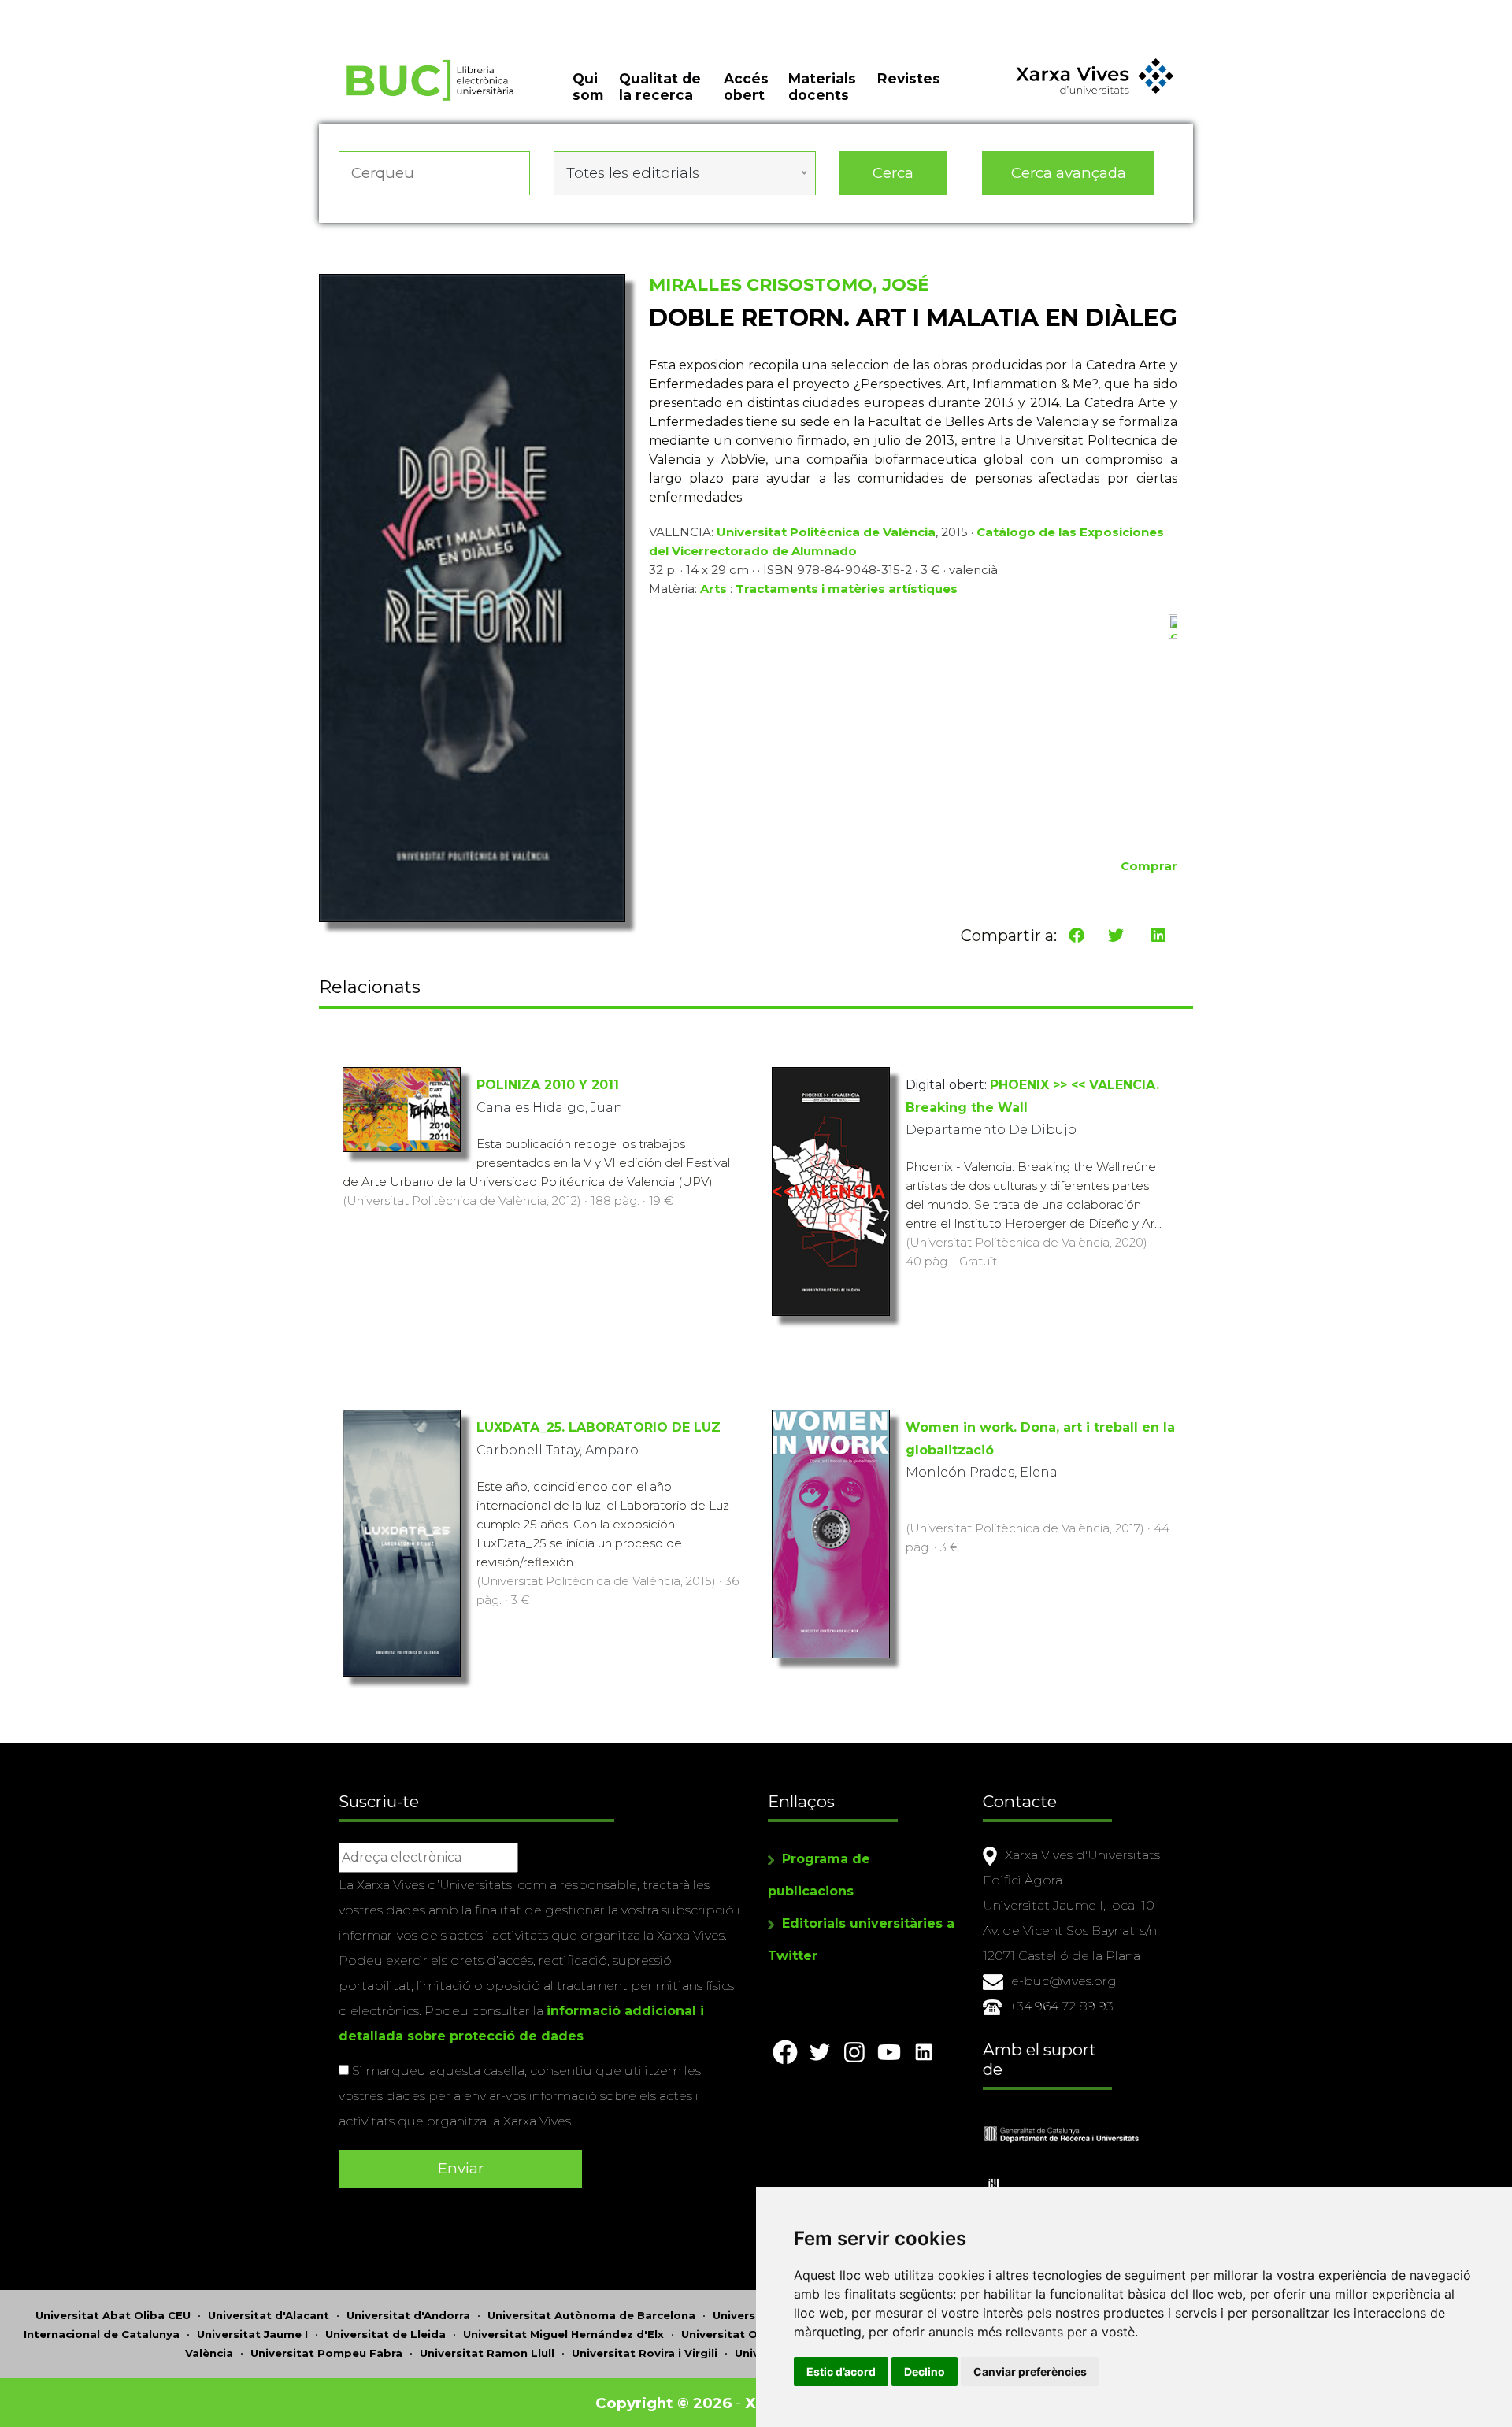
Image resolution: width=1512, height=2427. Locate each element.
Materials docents (822, 87)
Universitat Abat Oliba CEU (113, 2315)
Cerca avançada (1069, 173)
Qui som (588, 87)
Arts (713, 589)
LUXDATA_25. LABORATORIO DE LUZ (598, 1427)
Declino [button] (925, 2371)
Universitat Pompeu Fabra (326, 2353)
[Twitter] (1116, 936)
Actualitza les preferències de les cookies (149, 11)
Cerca (893, 173)
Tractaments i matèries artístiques (847, 589)
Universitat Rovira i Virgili (645, 2353)
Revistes (909, 78)
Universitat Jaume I (252, 2334)
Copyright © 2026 (663, 2403)
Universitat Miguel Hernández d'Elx (563, 2334)
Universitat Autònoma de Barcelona (591, 2315)
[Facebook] (1077, 936)
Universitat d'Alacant (269, 2315)
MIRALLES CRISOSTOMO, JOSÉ (789, 285)
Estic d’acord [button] (841, 2371)
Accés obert (746, 87)
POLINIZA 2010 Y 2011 (548, 1085)
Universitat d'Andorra (408, 2315)
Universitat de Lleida (385, 2334)
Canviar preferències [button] (1030, 2371)
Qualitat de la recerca (660, 87)
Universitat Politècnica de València (826, 532)
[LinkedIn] (1158, 936)
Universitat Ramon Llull (487, 2353)
